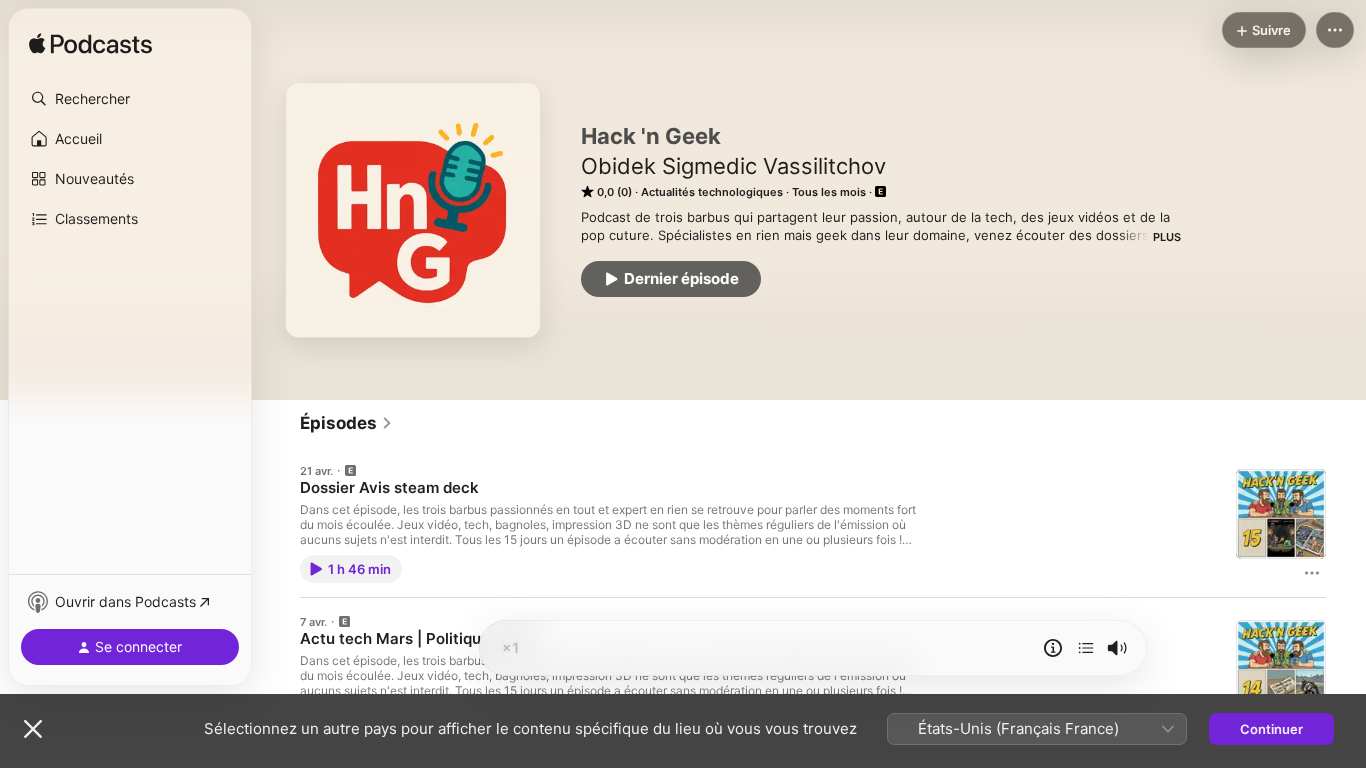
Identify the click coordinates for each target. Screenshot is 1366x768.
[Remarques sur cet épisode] (1053, 648)
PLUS (1167, 237)
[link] (346, 423)
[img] (90, 45)
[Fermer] (33, 729)
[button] (130, 99)
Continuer (1271, 729)
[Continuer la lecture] (1086, 648)
